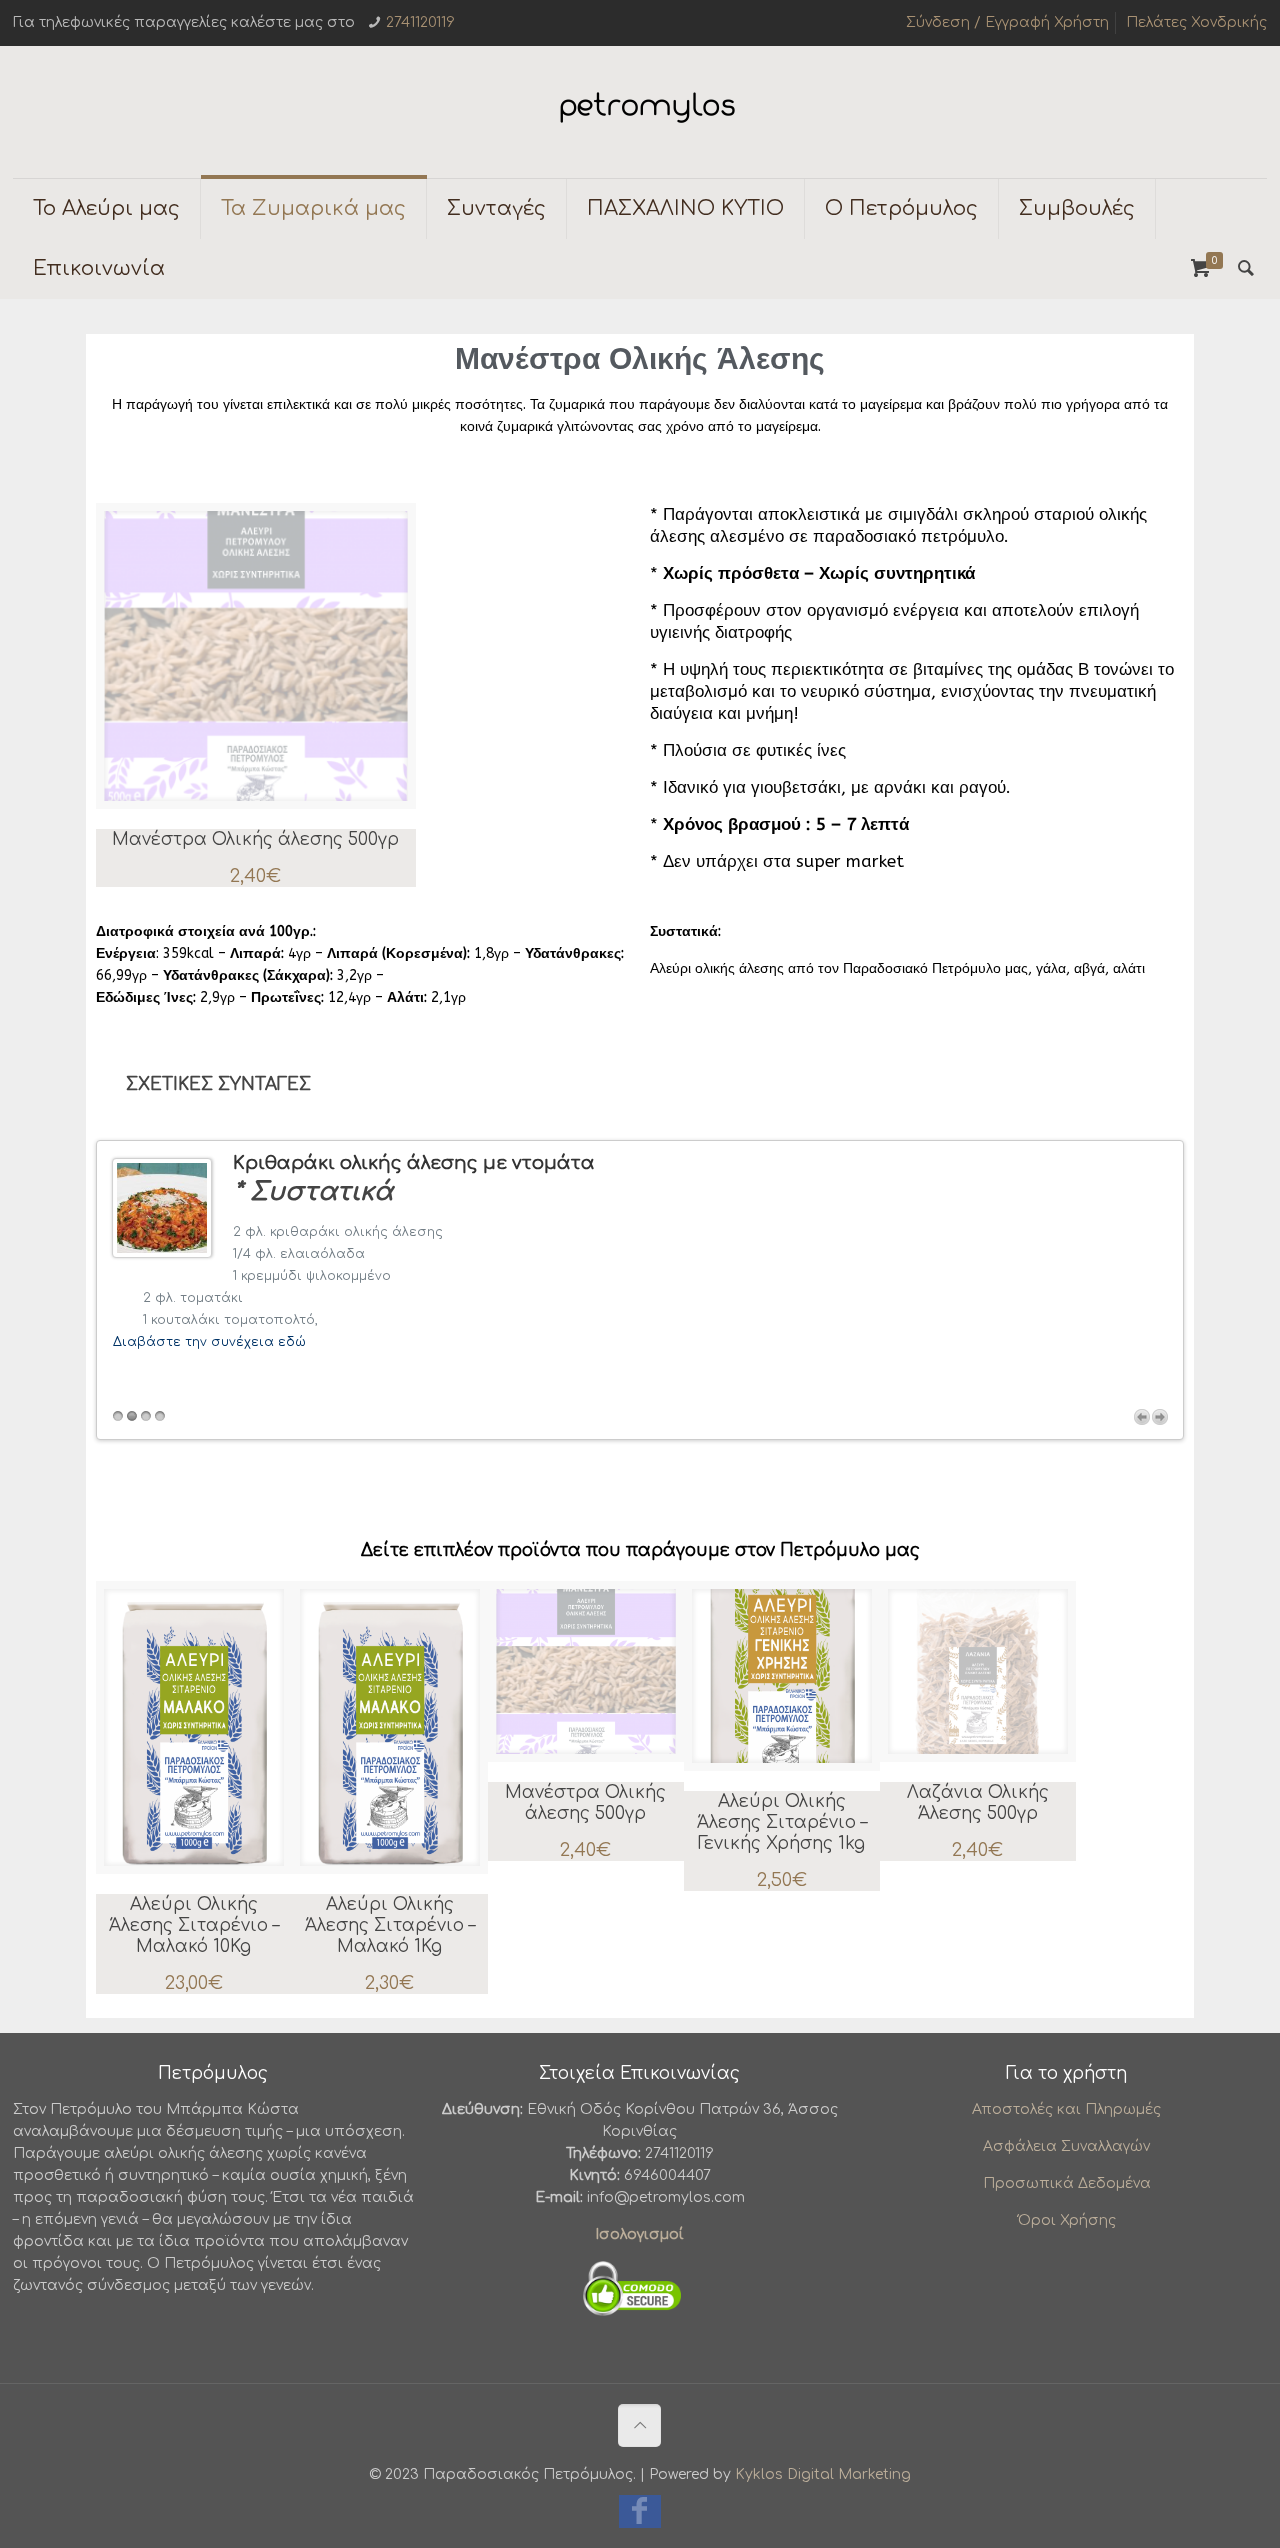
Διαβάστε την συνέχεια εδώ (209, 1342)
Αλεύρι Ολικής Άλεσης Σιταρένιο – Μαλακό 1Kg (390, 1925)
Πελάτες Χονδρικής (1196, 22)
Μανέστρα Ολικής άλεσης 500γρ (255, 839)
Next (1160, 1417)
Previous (1142, 1417)
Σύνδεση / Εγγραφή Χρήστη (1007, 22)
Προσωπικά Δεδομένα (1067, 2183)
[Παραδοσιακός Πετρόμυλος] (640, 112)
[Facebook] (640, 2516)
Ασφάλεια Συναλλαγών (1066, 2146)
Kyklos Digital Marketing (823, 2474)
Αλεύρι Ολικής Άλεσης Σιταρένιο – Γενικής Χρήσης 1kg (782, 1822)
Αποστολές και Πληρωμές (1066, 2109)
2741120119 (420, 22)
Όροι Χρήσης (1067, 2220)
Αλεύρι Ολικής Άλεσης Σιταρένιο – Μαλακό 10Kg (194, 1925)
